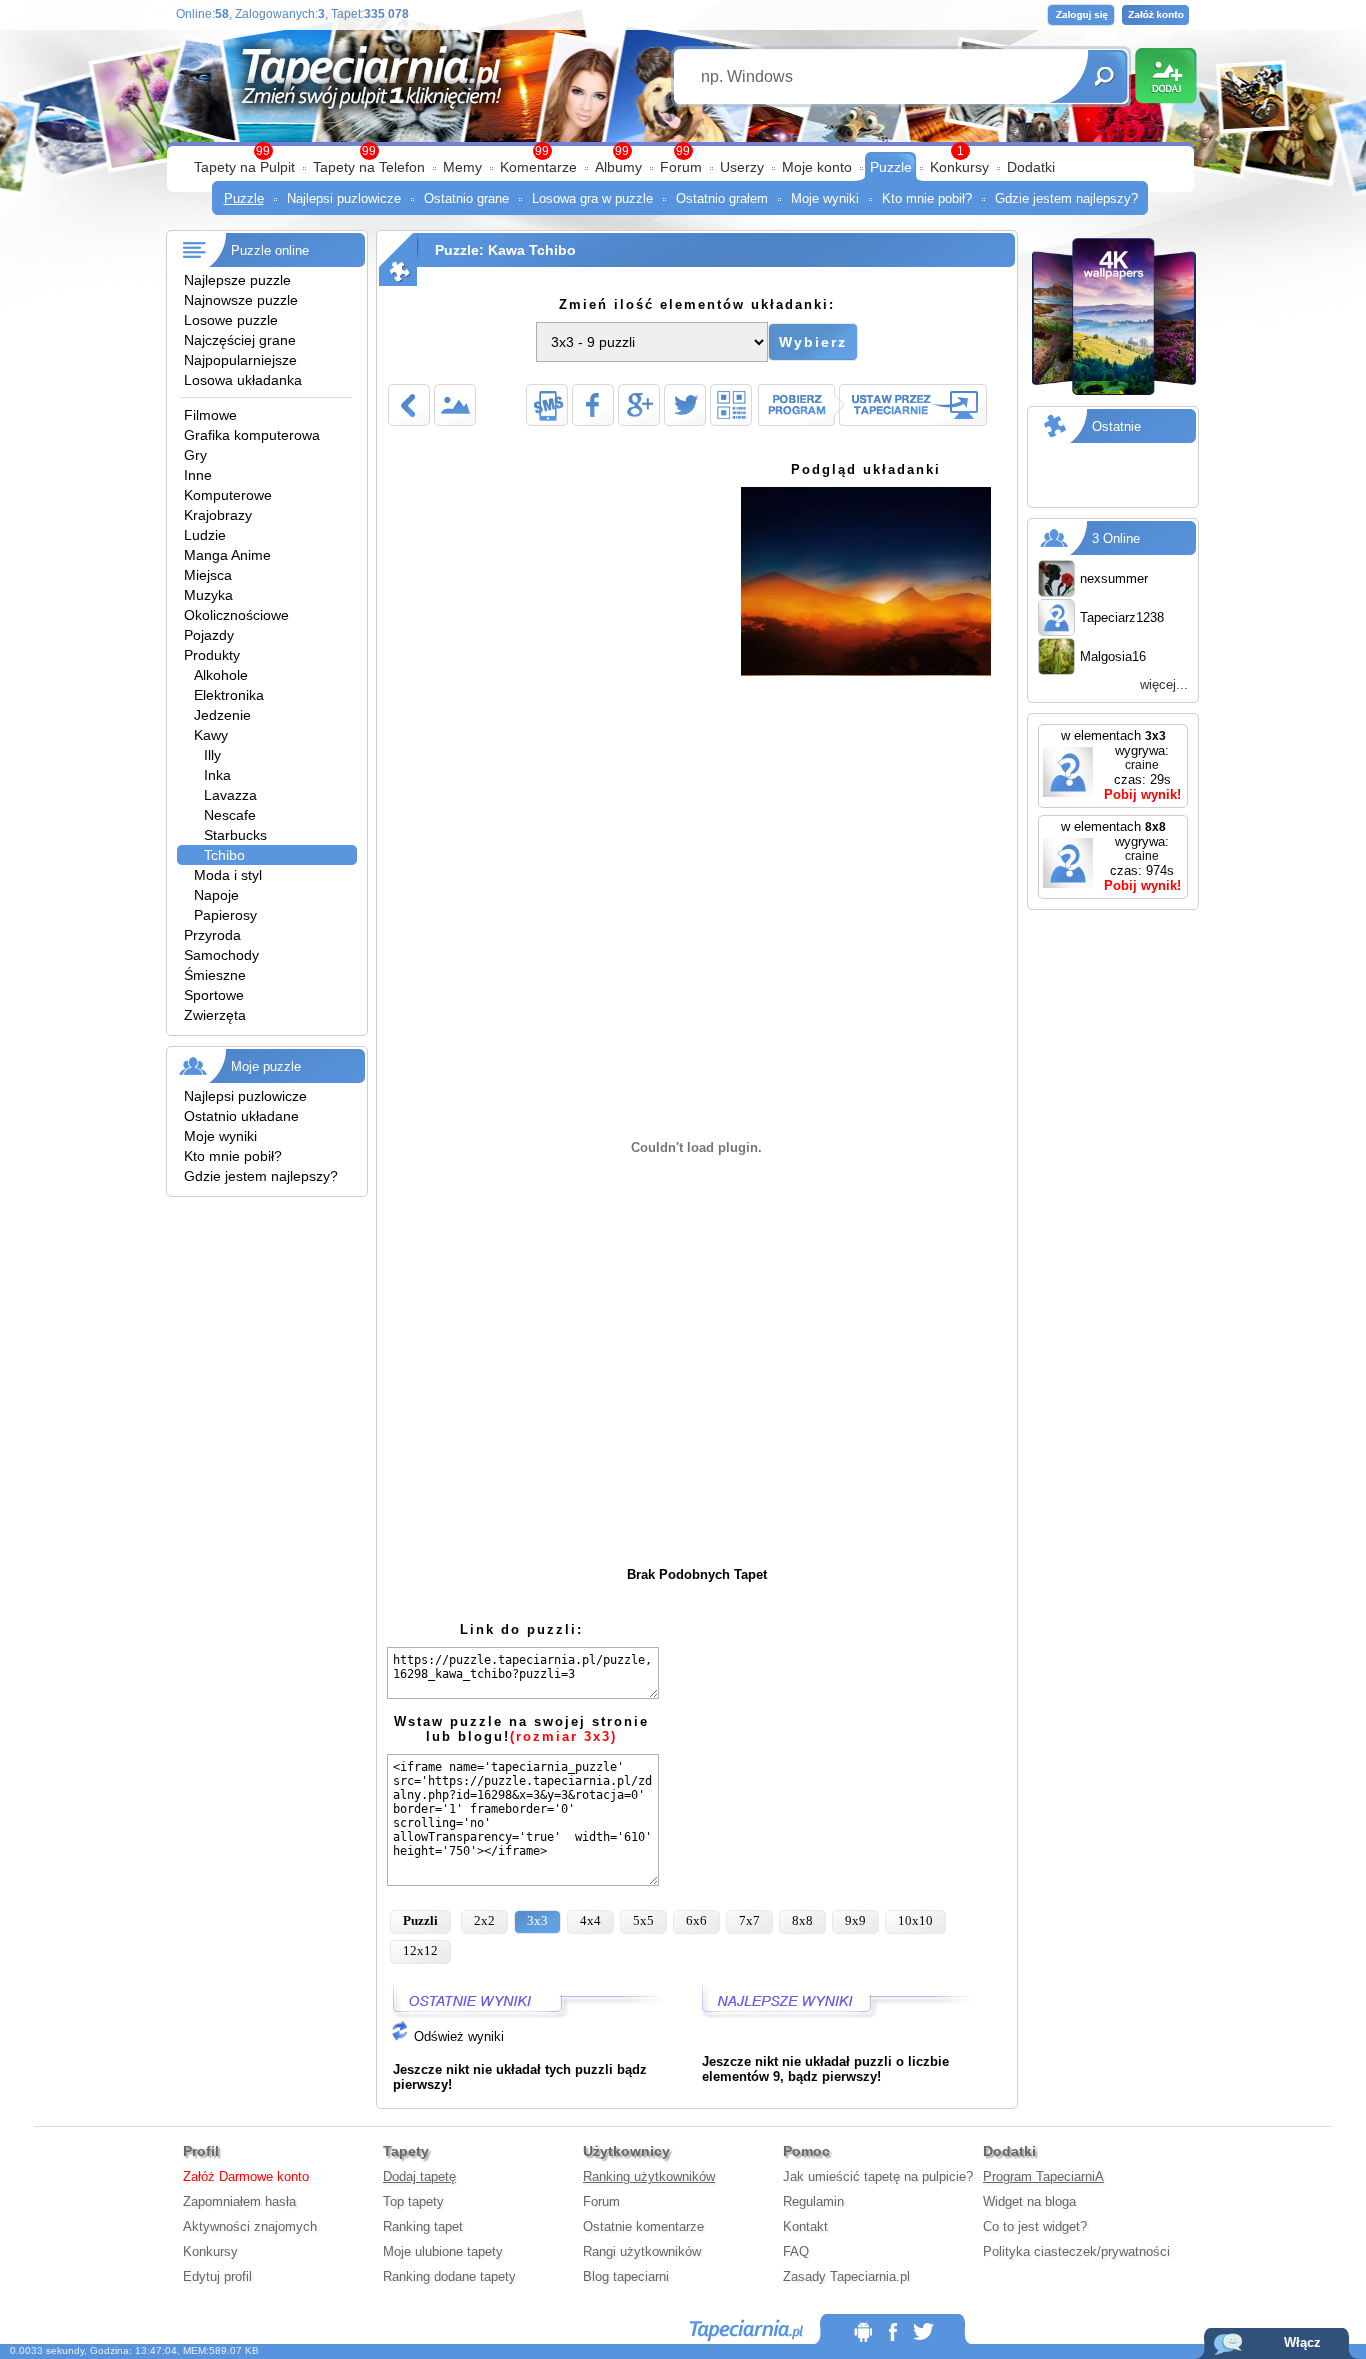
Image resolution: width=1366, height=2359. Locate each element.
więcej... (1164, 684)
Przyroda (212, 935)
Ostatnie (1116, 426)
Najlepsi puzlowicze (344, 198)
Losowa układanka (243, 380)
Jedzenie (222, 715)
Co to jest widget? (1035, 2226)
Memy (462, 167)
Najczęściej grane (240, 340)
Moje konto (817, 167)
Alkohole (221, 675)
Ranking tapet (423, 2226)
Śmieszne (215, 975)
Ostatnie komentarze (643, 2226)
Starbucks (235, 835)
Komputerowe (228, 495)
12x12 (420, 1950)
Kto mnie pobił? (927, 198)
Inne (198, 475)
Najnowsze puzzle (241, 300)
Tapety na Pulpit (244, 167)
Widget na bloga (1029, 2201)
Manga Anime (227, 555)
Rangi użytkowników (642, 2251)
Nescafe (230, 815)
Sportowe (214, 995)
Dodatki (1031, 167)
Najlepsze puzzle (237, 280)
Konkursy (959, 167)
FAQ (796, 2251)
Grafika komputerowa (252, 435)
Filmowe (210, 415)
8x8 (802, 1920)
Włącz (1302, 2342)
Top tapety (413, 2201)
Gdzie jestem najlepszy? (1066, 198)
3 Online (1116, 538)
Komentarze (538, 167)
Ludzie (205, 535)
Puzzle (891, 167)
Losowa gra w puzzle (592, 198)
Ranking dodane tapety (449, 2276)
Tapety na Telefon (369, 167)
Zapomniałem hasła (239, 2201)
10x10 (915, 1920)
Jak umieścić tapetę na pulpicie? (878, 2176)
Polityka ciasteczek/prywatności (1076, 2251)
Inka (217, 775)
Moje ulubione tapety (443, 2251)
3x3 (537, 1920)
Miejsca (208, 575)
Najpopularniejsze (240, 360)
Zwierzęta (215, 1015)
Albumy (618, 167)
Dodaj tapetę (419, 2176)
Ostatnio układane (241, 1116)
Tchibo (224, 855)
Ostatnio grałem (722, 198)
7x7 (749, 1920)
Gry (195, 455)
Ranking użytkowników (649, 2176)
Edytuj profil (217, 2276)
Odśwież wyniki (457, 2036)
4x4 (590, 1920)
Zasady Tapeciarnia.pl (846, 2276)
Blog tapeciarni (626, 2276)
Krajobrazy (218, 515)
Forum (681, 167)
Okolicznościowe (236, 615)
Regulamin (813, 2201)
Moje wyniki (825, 198)
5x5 (643, 1920)
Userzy (742, 167)
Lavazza (230, 795)
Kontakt (805, 2226)
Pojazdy (209, 635)
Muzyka (208, 595)
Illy (212, 755)
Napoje (216, 895)
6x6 (696, 1920)
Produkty (212, 655)
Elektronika (229, 695)
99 (683, 151)
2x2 (484, 1920)
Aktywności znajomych (250, 2226)
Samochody (221, 955)
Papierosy (225, 915)
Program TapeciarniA (1043, 2176)
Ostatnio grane (466, 198)
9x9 (855, 1920)
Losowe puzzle (231, 320)
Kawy (211, 735)
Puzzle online (270, 250)
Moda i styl (228, 875)
